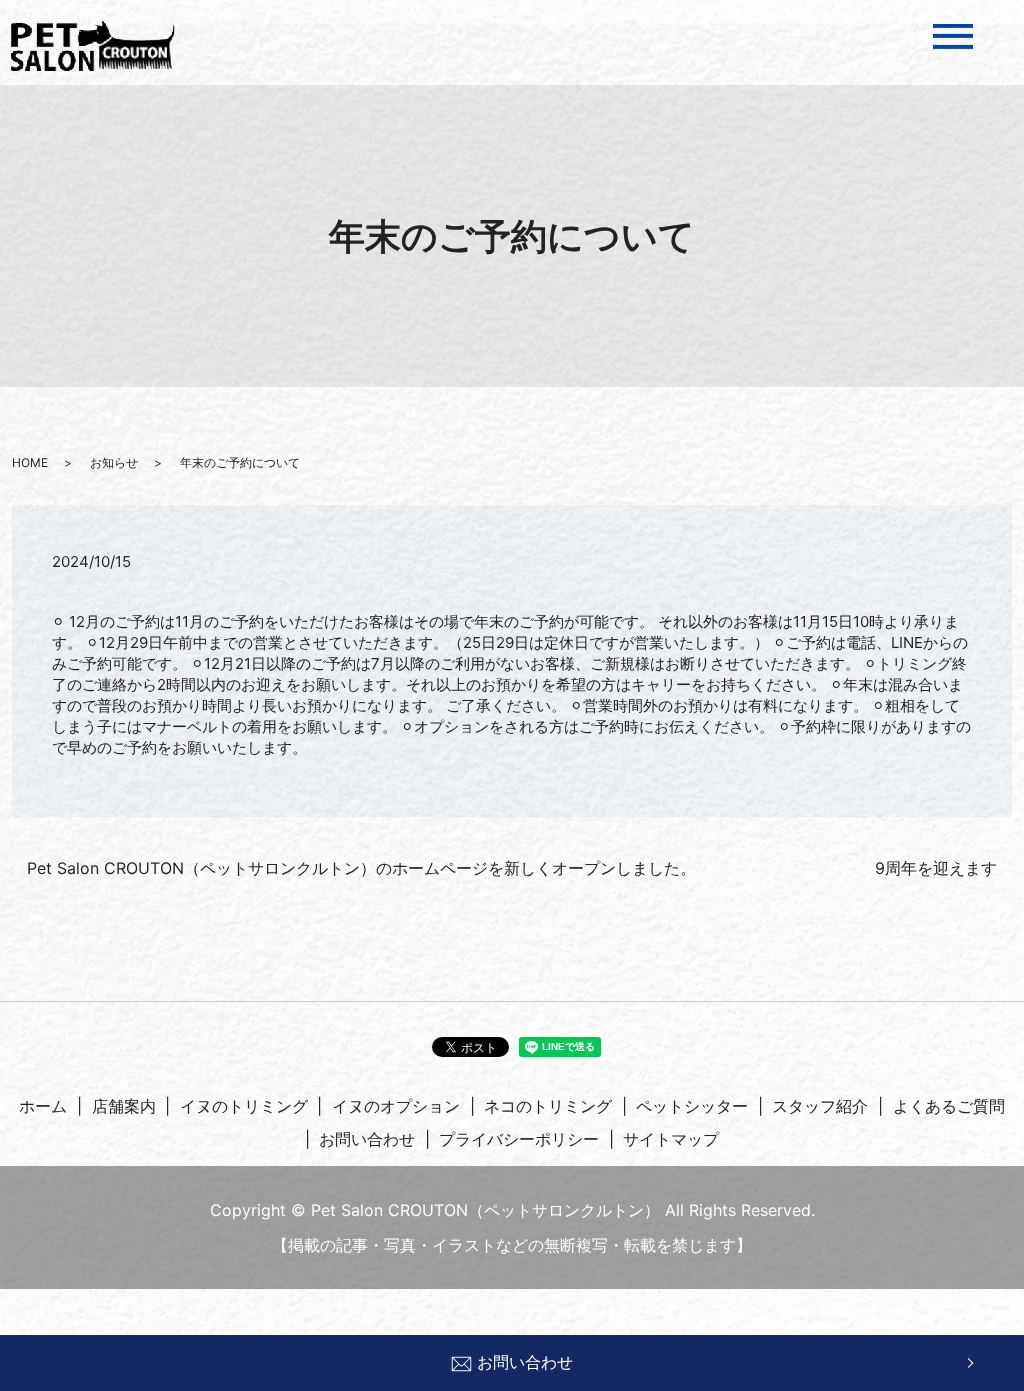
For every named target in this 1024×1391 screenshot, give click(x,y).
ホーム (43, 1106)
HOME (30, 462)
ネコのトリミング (548, 1106)
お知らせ (114, 462)
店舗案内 (124, 1106)
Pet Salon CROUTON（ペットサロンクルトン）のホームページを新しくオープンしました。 (361, 868)
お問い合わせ (525, 1362)
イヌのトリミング (244, 1106)
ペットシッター (692, 1106)
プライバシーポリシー (519, 1139)
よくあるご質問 (949, 1106)
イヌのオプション (396, 1106)
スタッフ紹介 (820, 1106)
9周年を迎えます (936, 868)
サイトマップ (671, 1139)
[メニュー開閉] (953, 36)
